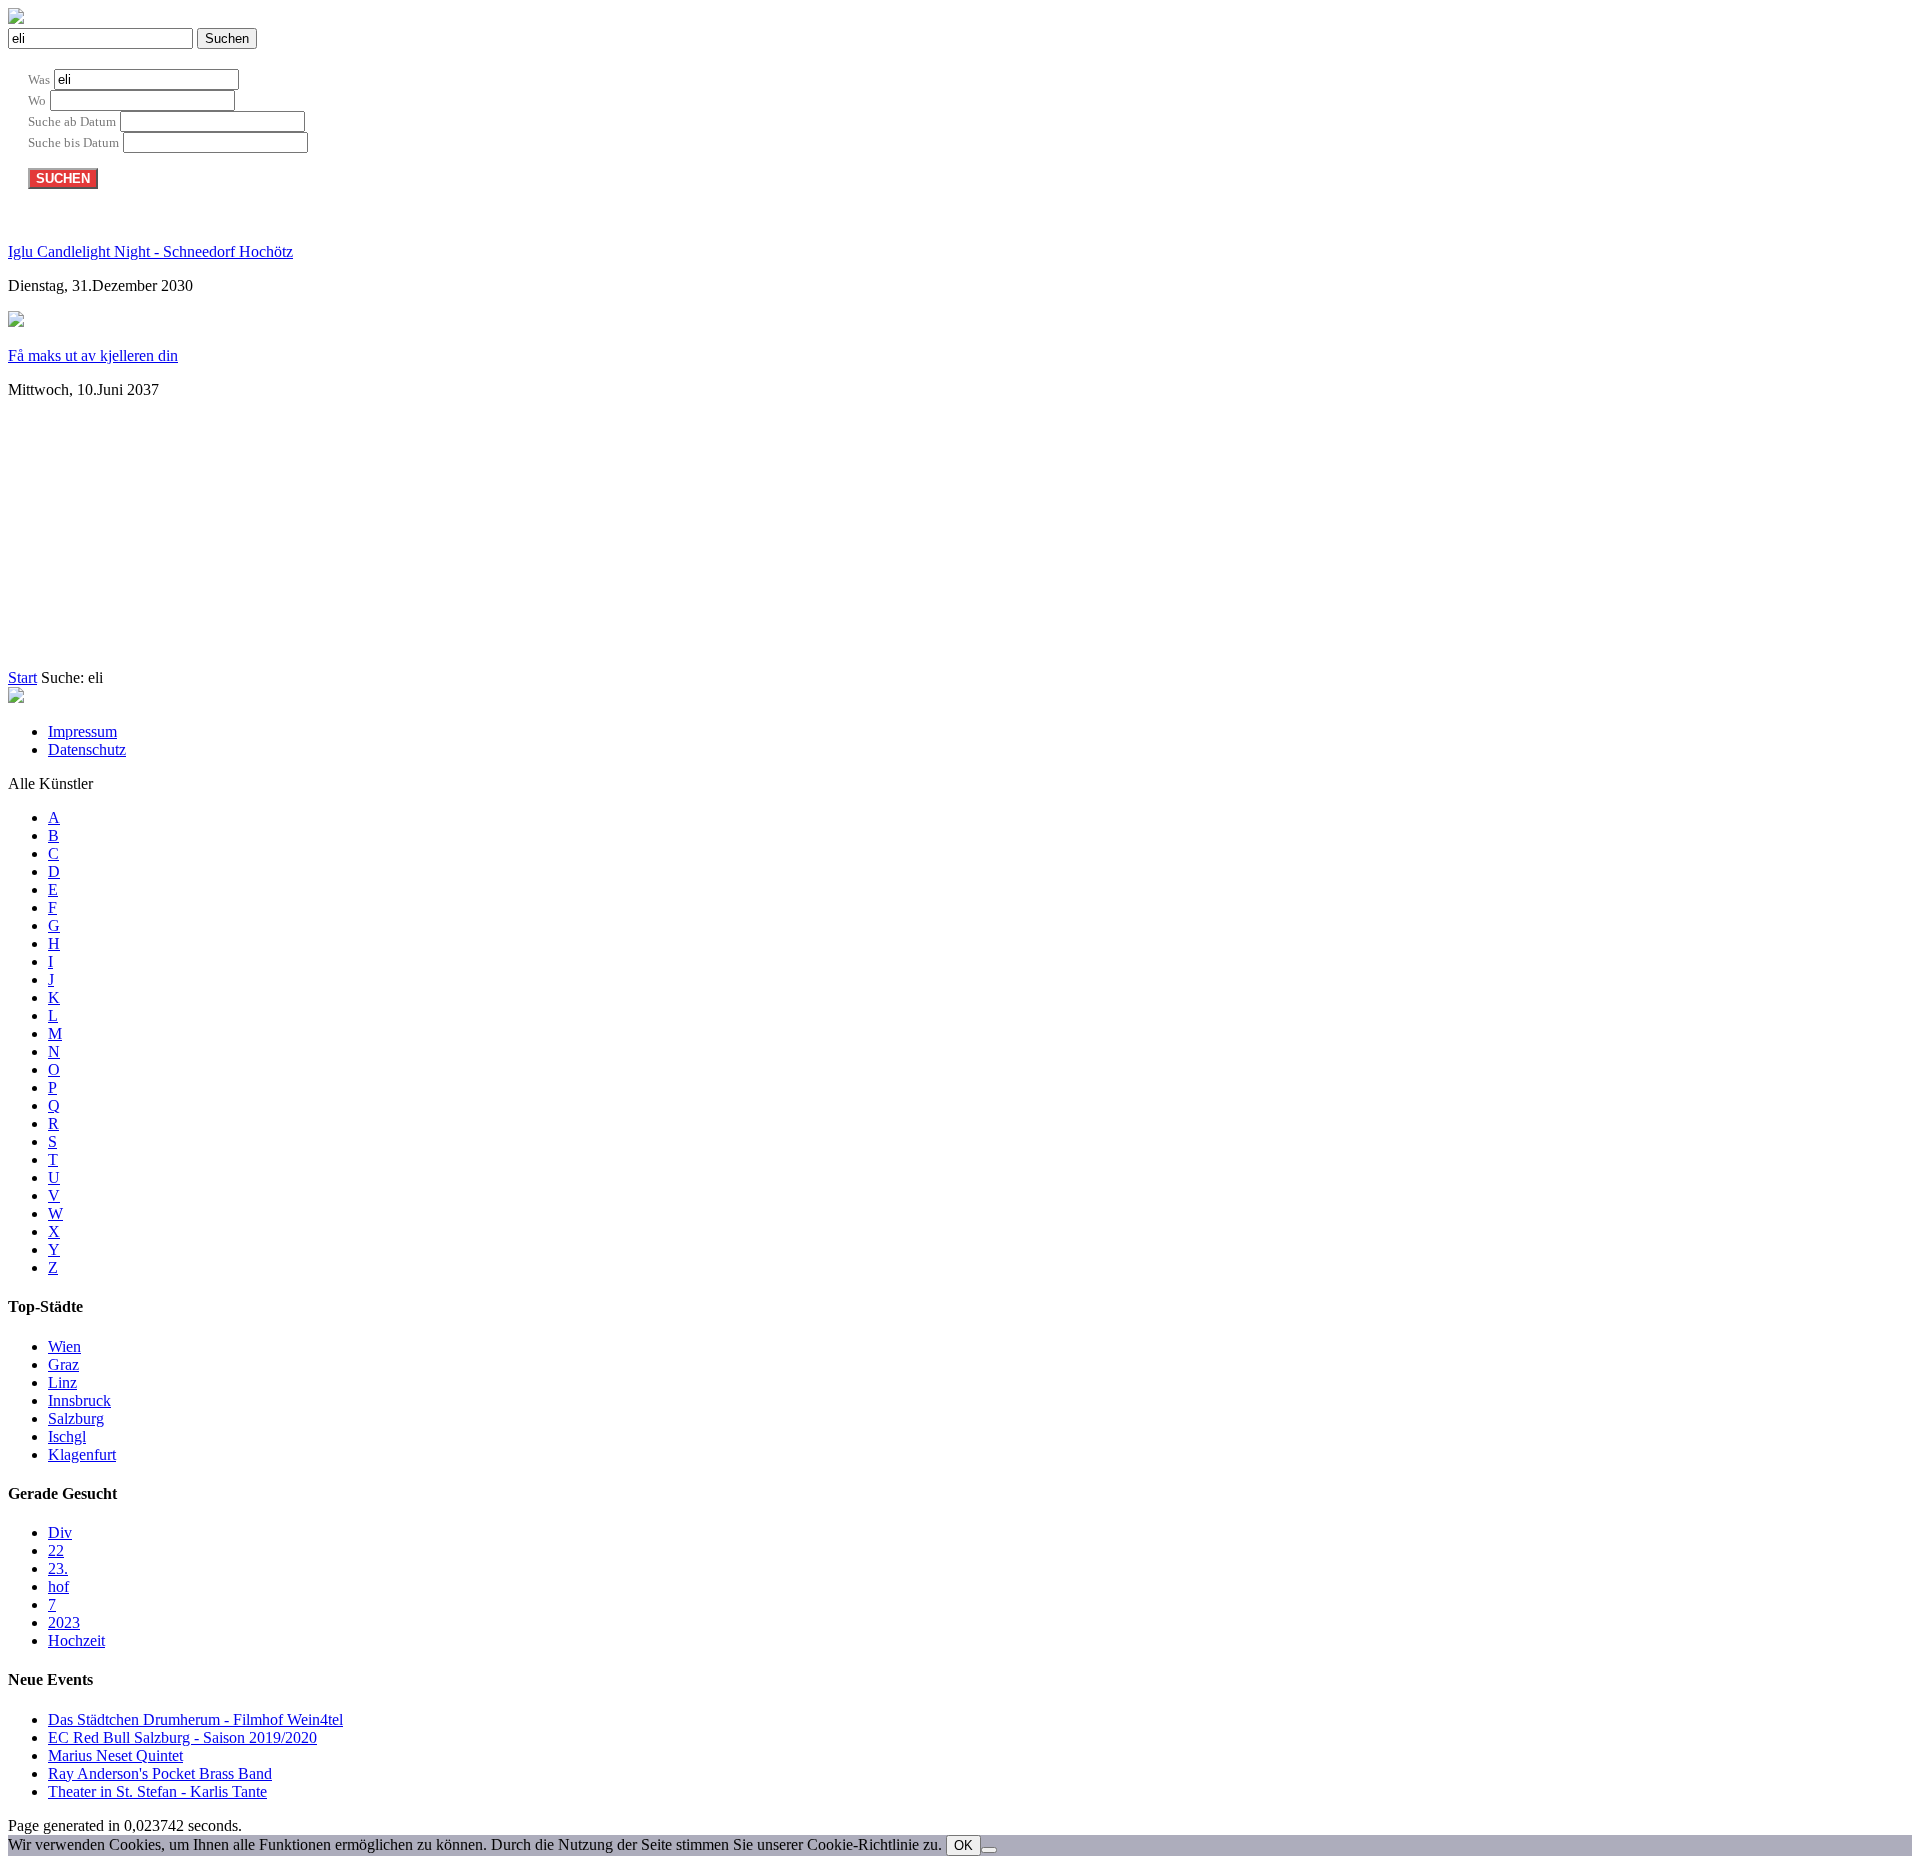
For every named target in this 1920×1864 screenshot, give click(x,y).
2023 (64, 1622)
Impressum (82, 731)
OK (963, 1845)
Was (39, 79)
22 (56, 1550)
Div (60, 1532)
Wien (64, 1346)
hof (58, 1586)
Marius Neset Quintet (115, 1755)
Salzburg (76, 1418)
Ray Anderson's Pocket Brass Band (160, 1773)
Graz (63, 1364)
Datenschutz (87, 749)
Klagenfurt (82, 1454)
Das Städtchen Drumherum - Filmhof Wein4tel (195, 1719)
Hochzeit (76, 1640)
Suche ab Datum (72, 121)
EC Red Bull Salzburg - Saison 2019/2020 (182, 1737)
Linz (62, 1382)
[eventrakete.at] (16, 18)
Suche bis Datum (73, 142)
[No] (989, 1850)
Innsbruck (79, 1400)
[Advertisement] (493, 540)
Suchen (227, 38)
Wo (37, 100)
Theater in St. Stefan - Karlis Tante (157, 1791)
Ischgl (67, 1436)
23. (58, 1568)
